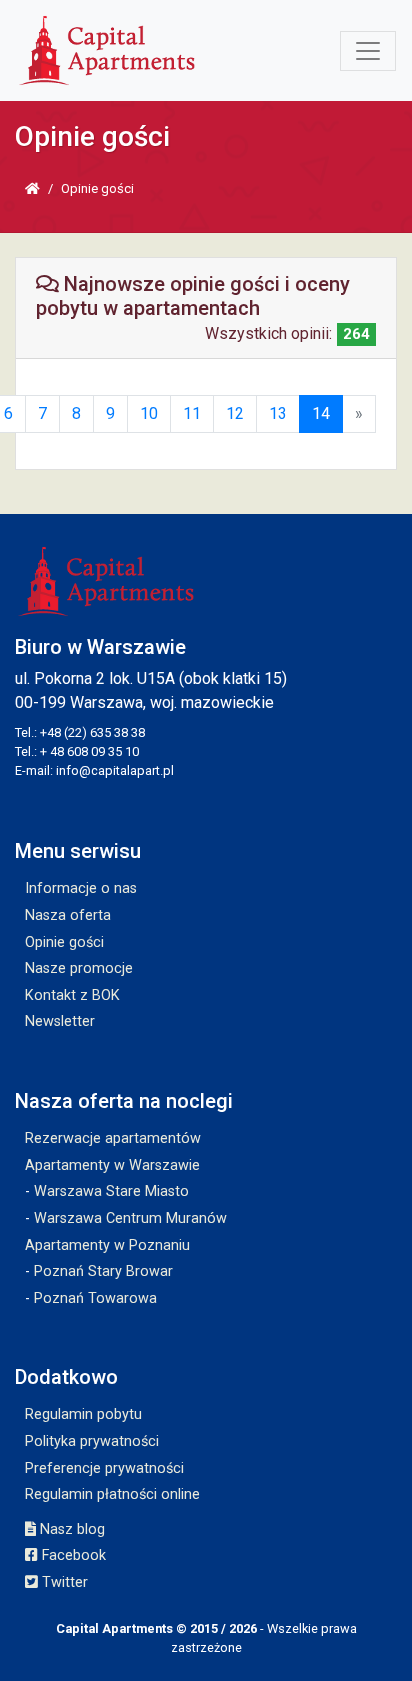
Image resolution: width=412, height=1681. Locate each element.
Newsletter (60, 1021)
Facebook (72, 1555)
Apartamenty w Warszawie (112, 1165)
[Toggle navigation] (368, 51)
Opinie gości (64, 942)
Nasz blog (70, 1529)
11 (192, 413)
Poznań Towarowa (95, 1298)
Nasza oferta (68, 915)
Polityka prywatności (92, 1441)
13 (278, 413)
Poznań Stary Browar (103, 1271)
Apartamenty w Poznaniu (107, 1245)
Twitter (63, 1582)
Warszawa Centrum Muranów (130, 1218)
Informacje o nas (81, 888)
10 (149, 413)
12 (235, 413)
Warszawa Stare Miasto (111, 1191)
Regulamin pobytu (83, 1414)
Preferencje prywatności (104, 1468)
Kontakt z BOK (72, 995)
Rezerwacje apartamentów (113, 1138)
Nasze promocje (79, 968)
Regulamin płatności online (112, 1494)
